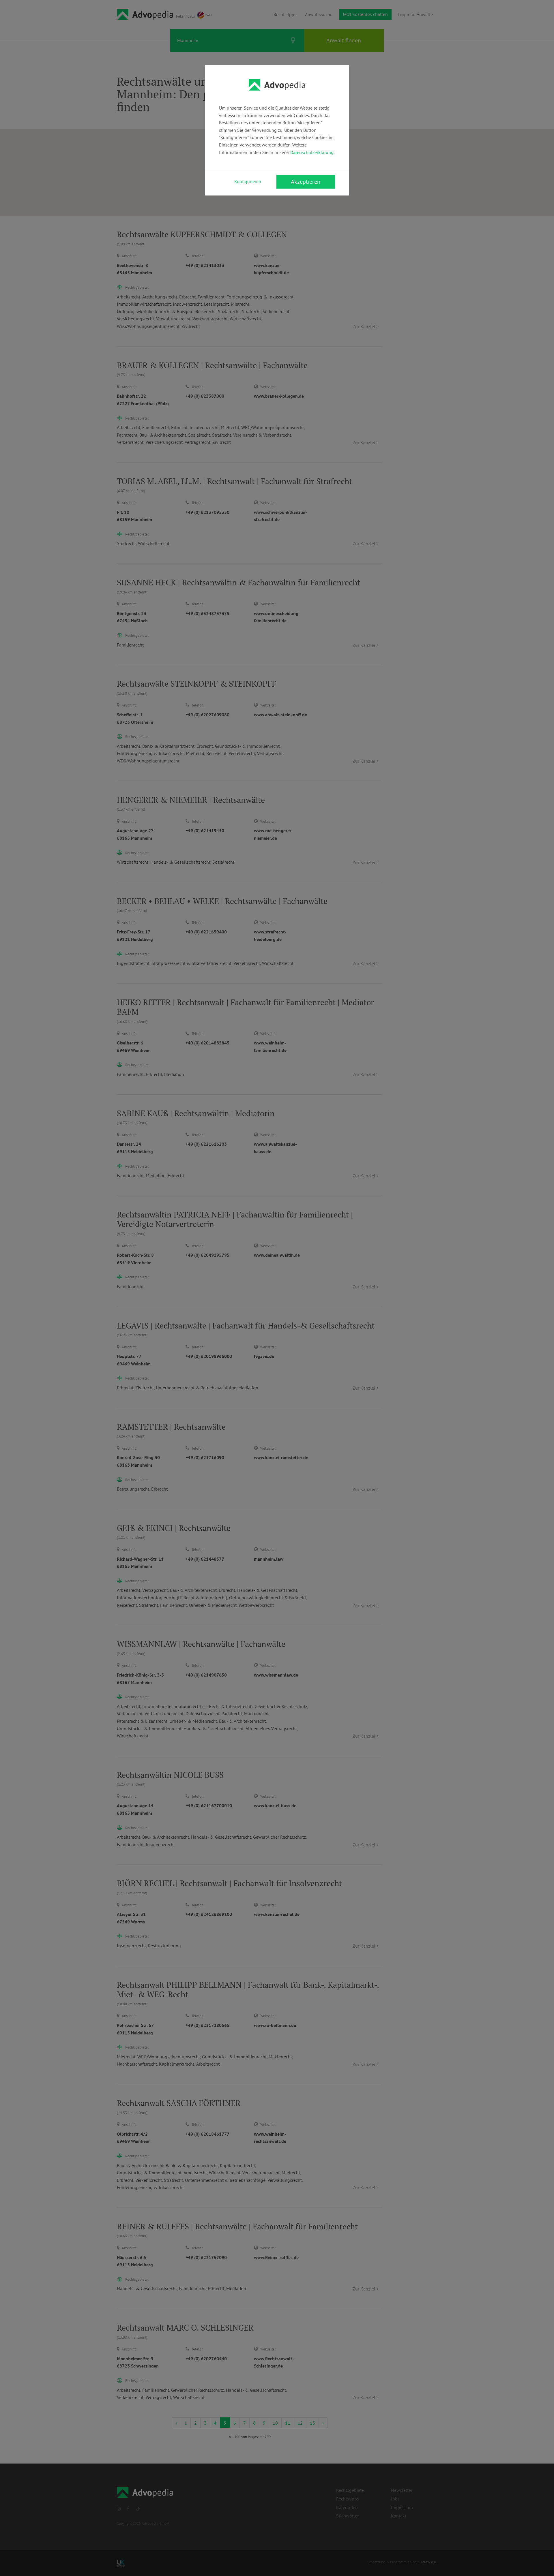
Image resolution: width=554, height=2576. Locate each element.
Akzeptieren (306, 182)
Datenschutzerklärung (312, 152)
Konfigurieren (248, 181)
